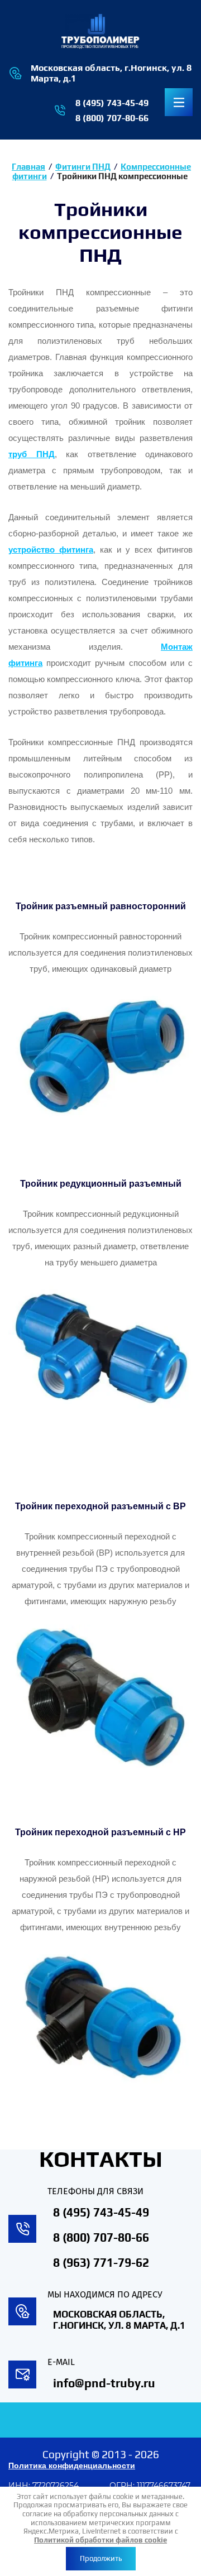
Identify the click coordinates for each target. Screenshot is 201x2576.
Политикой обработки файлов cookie (100, 2540)
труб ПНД (32, 454)
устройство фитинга (51, 550)
